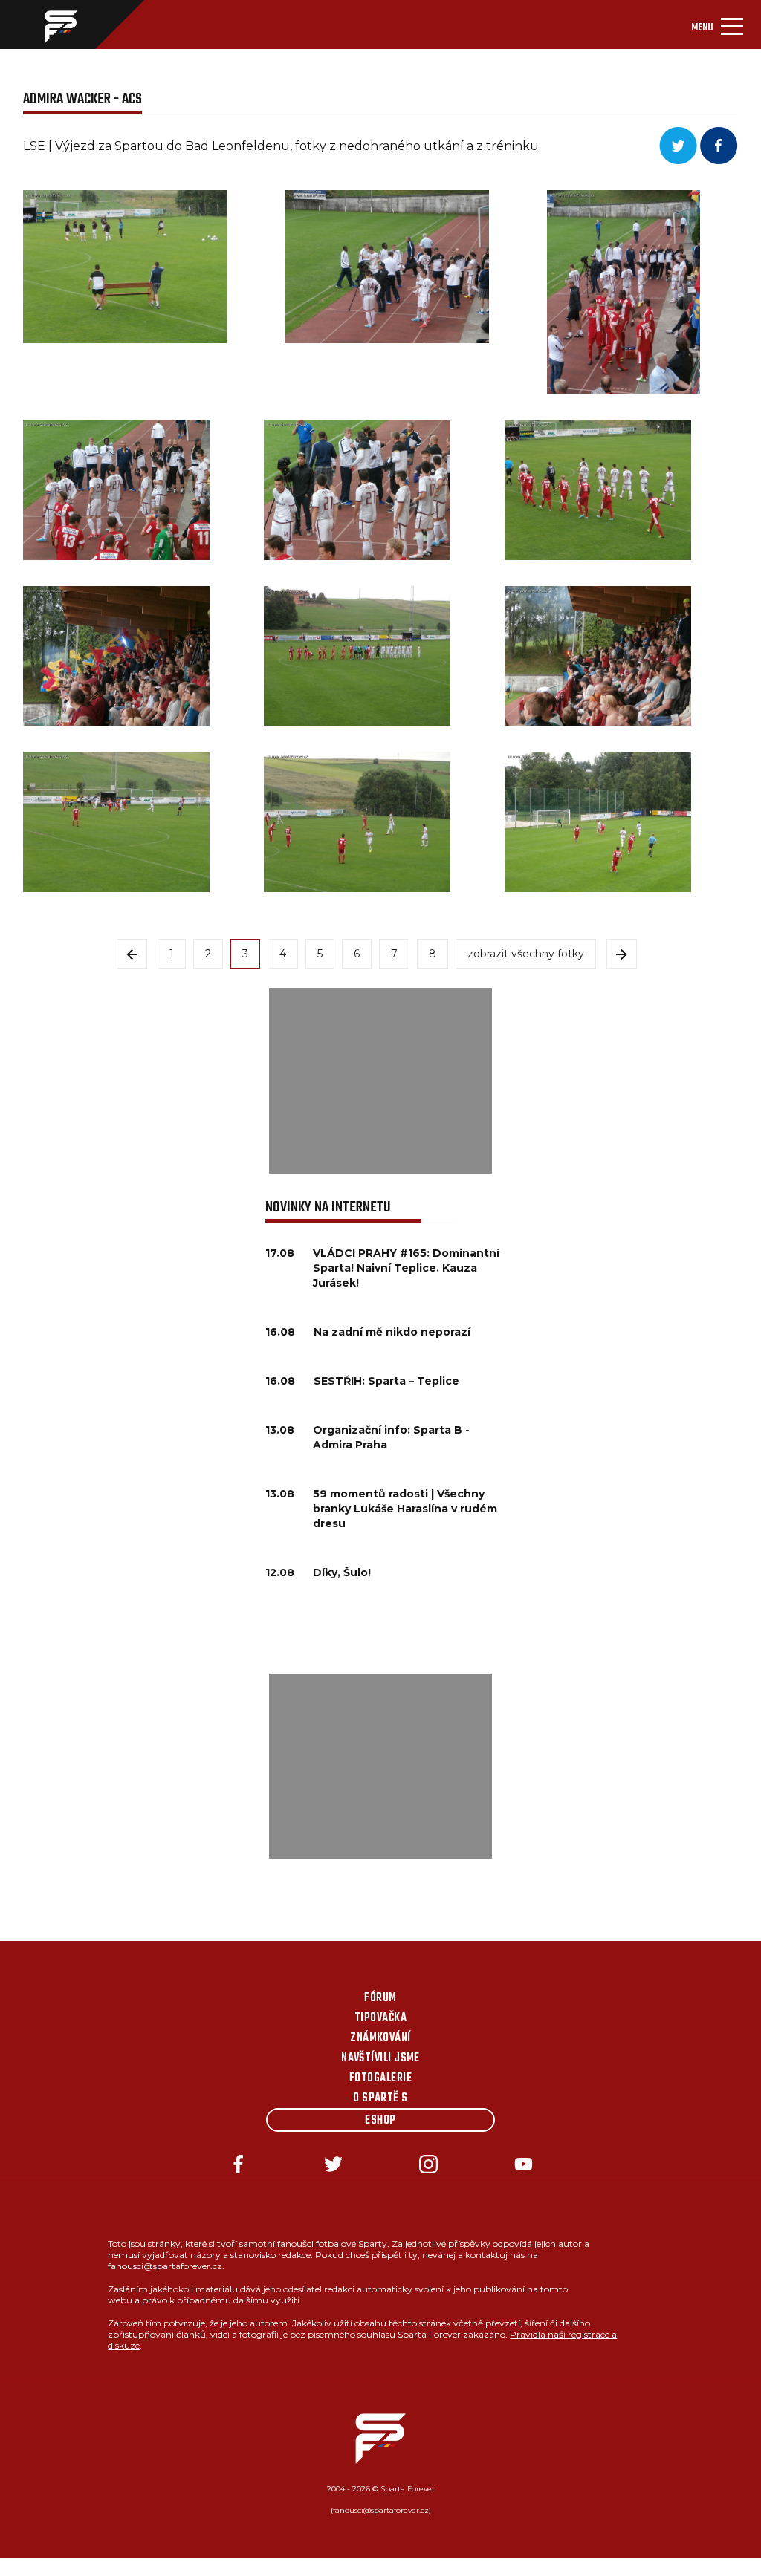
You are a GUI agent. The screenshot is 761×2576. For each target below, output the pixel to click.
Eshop (380, 2121)
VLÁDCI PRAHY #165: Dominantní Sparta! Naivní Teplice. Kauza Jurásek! (406, 1268)
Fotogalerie (380, 2078)
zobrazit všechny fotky (526, 954)
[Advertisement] (380, 1081)
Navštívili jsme (380, 2058)
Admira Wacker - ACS (82, 99)
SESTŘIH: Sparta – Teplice (386, 1381)
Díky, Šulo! (342, 1572)
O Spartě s (380, 2098)
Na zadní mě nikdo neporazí (392, 1332)
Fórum (380, 1998)
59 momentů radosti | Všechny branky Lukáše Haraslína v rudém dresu (405, 1509)
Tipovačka (380, 2018)
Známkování (380, 2038)
